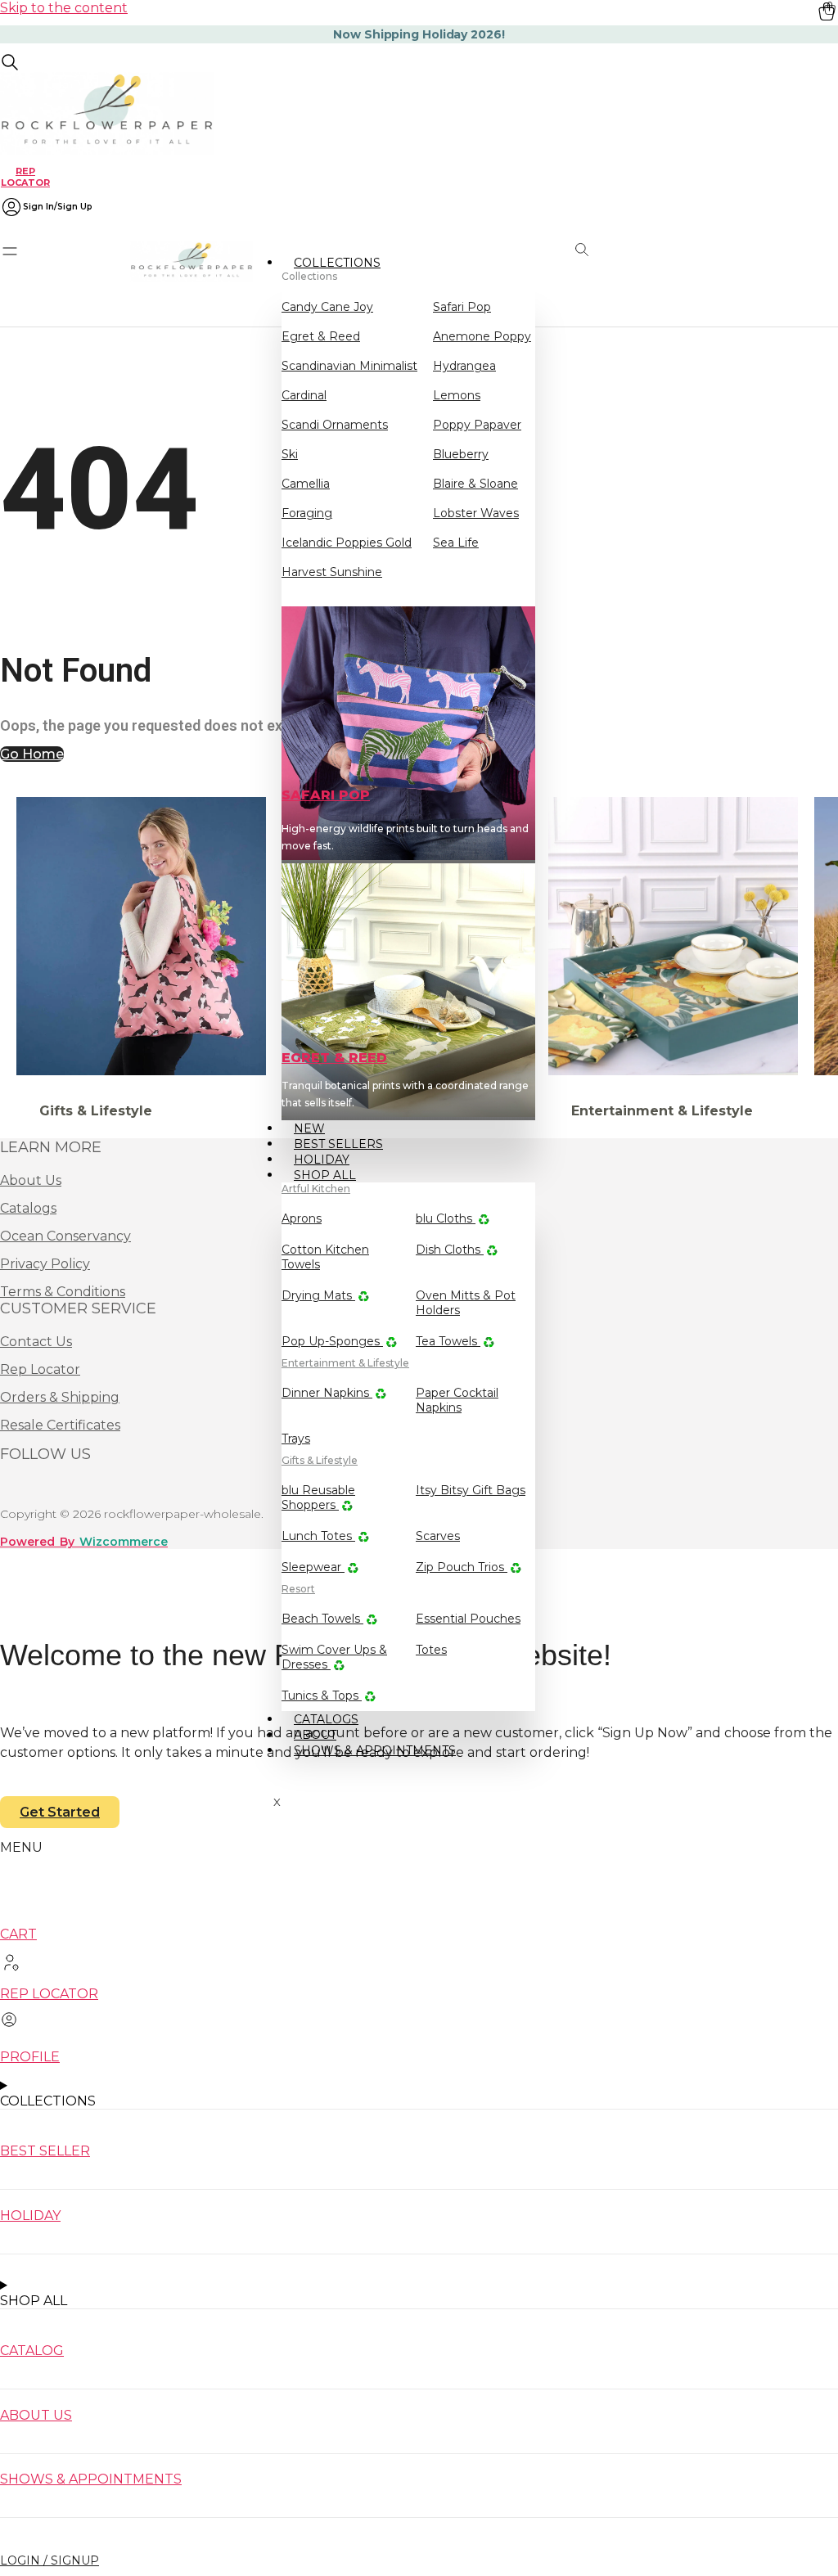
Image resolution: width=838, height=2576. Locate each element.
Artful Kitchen (316, 1189)
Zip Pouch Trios (462, 1567)
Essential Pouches (468, 1619)
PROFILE (30, 2057)
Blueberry (461, 454)
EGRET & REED (334, 1058)
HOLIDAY (30, 2216)
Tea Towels (448, 1341)
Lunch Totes (318, 1536)
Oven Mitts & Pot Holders (466, 1303)
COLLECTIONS (337, 263)
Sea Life (456, 543)
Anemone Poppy (482, 336)
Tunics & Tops (322, 1696)
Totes (431, 1650)
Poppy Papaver (477, 425)
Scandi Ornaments (335, 425)
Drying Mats (318, 1295)
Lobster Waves (476, 513)
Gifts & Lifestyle (320, 1460)
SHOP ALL (325, 1175)
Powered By (84, 1542)
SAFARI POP (326, 795)
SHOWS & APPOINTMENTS (375, 1750)
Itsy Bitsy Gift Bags (471, 1490)
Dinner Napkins (327, 1393)
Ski (290, 454)
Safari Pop (462, 307)
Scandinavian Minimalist (349, 366)
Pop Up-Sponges (332, 1341)
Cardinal (304, 395)
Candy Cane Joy (327, 307)
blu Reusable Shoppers (318, 1497)
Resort (298, 1589)
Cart (18, 1934)
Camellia (306, 484)
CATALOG (32, 2351)
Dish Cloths (450, 1250)
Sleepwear (313, 1567)
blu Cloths (446, 1218)
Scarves (438, 1536)
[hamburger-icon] (517, 261)
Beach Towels (322, 1619)
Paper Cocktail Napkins (457, 1400)
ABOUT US (36, 2415)
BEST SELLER (45, 2151)
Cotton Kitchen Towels (325, 1257)
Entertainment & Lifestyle (345, 1363)
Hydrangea (464, 366)
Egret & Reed (321, 336)
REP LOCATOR (25, 176)
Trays (296, 1439)
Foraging (307, 513)
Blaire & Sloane (475, 484)
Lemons (457, 395)
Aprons (302, 1218)
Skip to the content (64, 8)
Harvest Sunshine (332, 572)
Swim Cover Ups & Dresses (334, 1657)
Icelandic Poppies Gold (347, 543)
